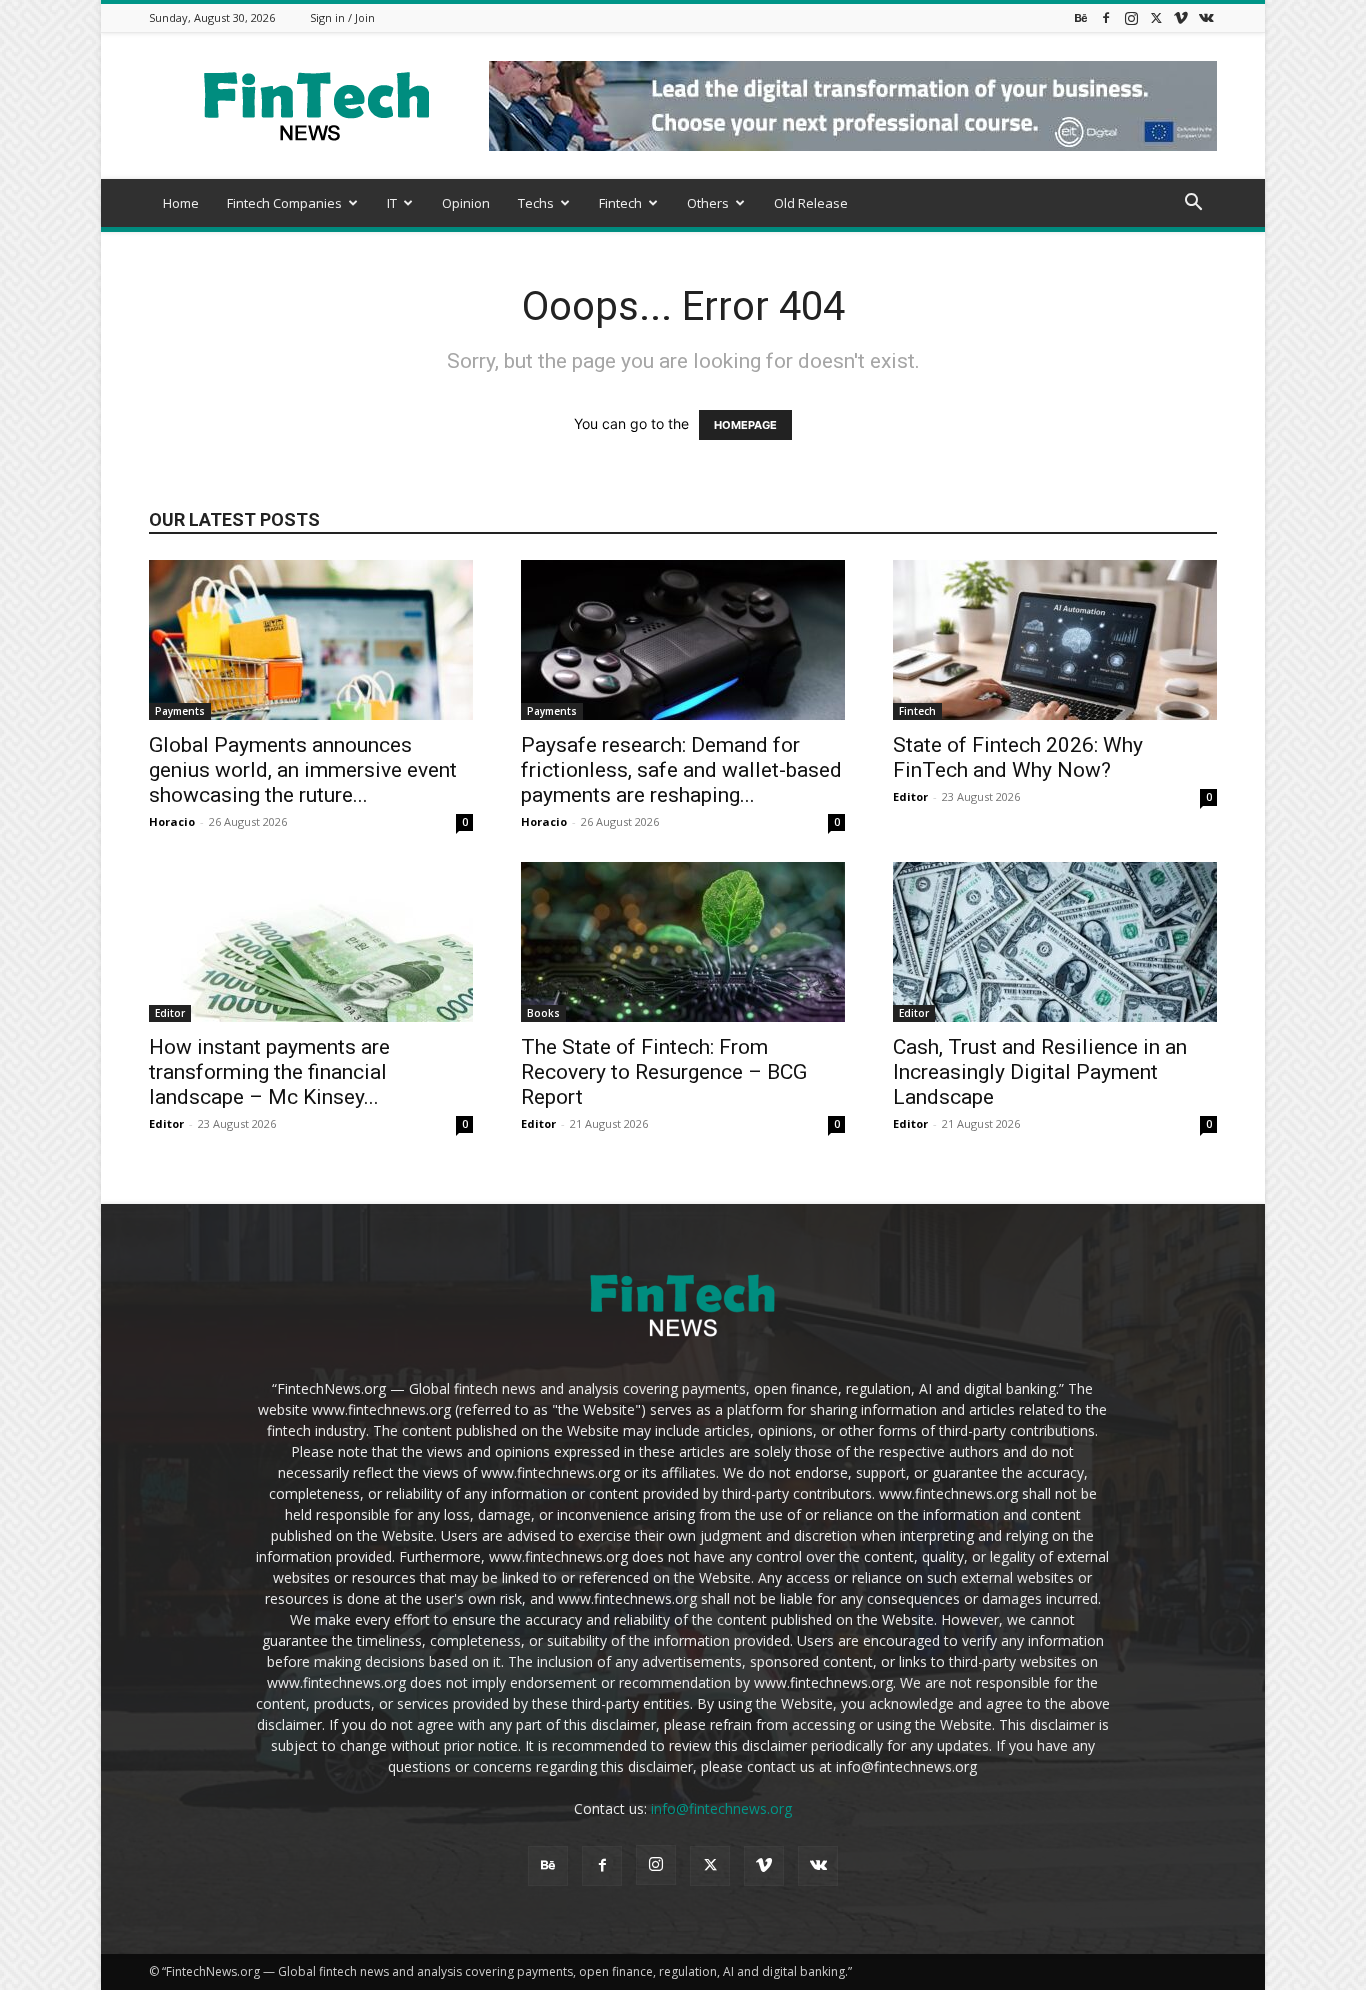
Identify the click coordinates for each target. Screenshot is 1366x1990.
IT (392, 203)
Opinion (466, 203)
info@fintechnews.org (721, 1808)
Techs (536, 203)
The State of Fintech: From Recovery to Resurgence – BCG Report (664, 1072)
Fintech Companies (284, 203)
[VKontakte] (1206, 17)
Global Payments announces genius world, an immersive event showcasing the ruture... (303, 770)
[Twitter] (1156, 17)
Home (181, 203)
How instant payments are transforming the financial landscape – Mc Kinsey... (269, 1072)
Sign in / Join (342, 17)
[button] (1193, 204)
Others (708, 203)
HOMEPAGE (745, 425)
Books (543, 1013)
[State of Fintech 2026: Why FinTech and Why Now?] (1055, 640)
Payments (180, 711)
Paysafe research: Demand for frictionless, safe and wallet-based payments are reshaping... (681, 770)
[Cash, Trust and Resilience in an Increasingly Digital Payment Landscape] (1055, 942)
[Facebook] (1106, 17)
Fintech (620, 203)
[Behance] (1081, 17)
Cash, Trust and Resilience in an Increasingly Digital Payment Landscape (1040, 1072)
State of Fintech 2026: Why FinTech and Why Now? (1018, 757)
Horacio (172, 821)
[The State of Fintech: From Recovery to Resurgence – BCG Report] (683, 942)
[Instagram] (1131, 17)
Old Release (811, 203)
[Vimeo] (1181, 17)
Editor (910, 796)
